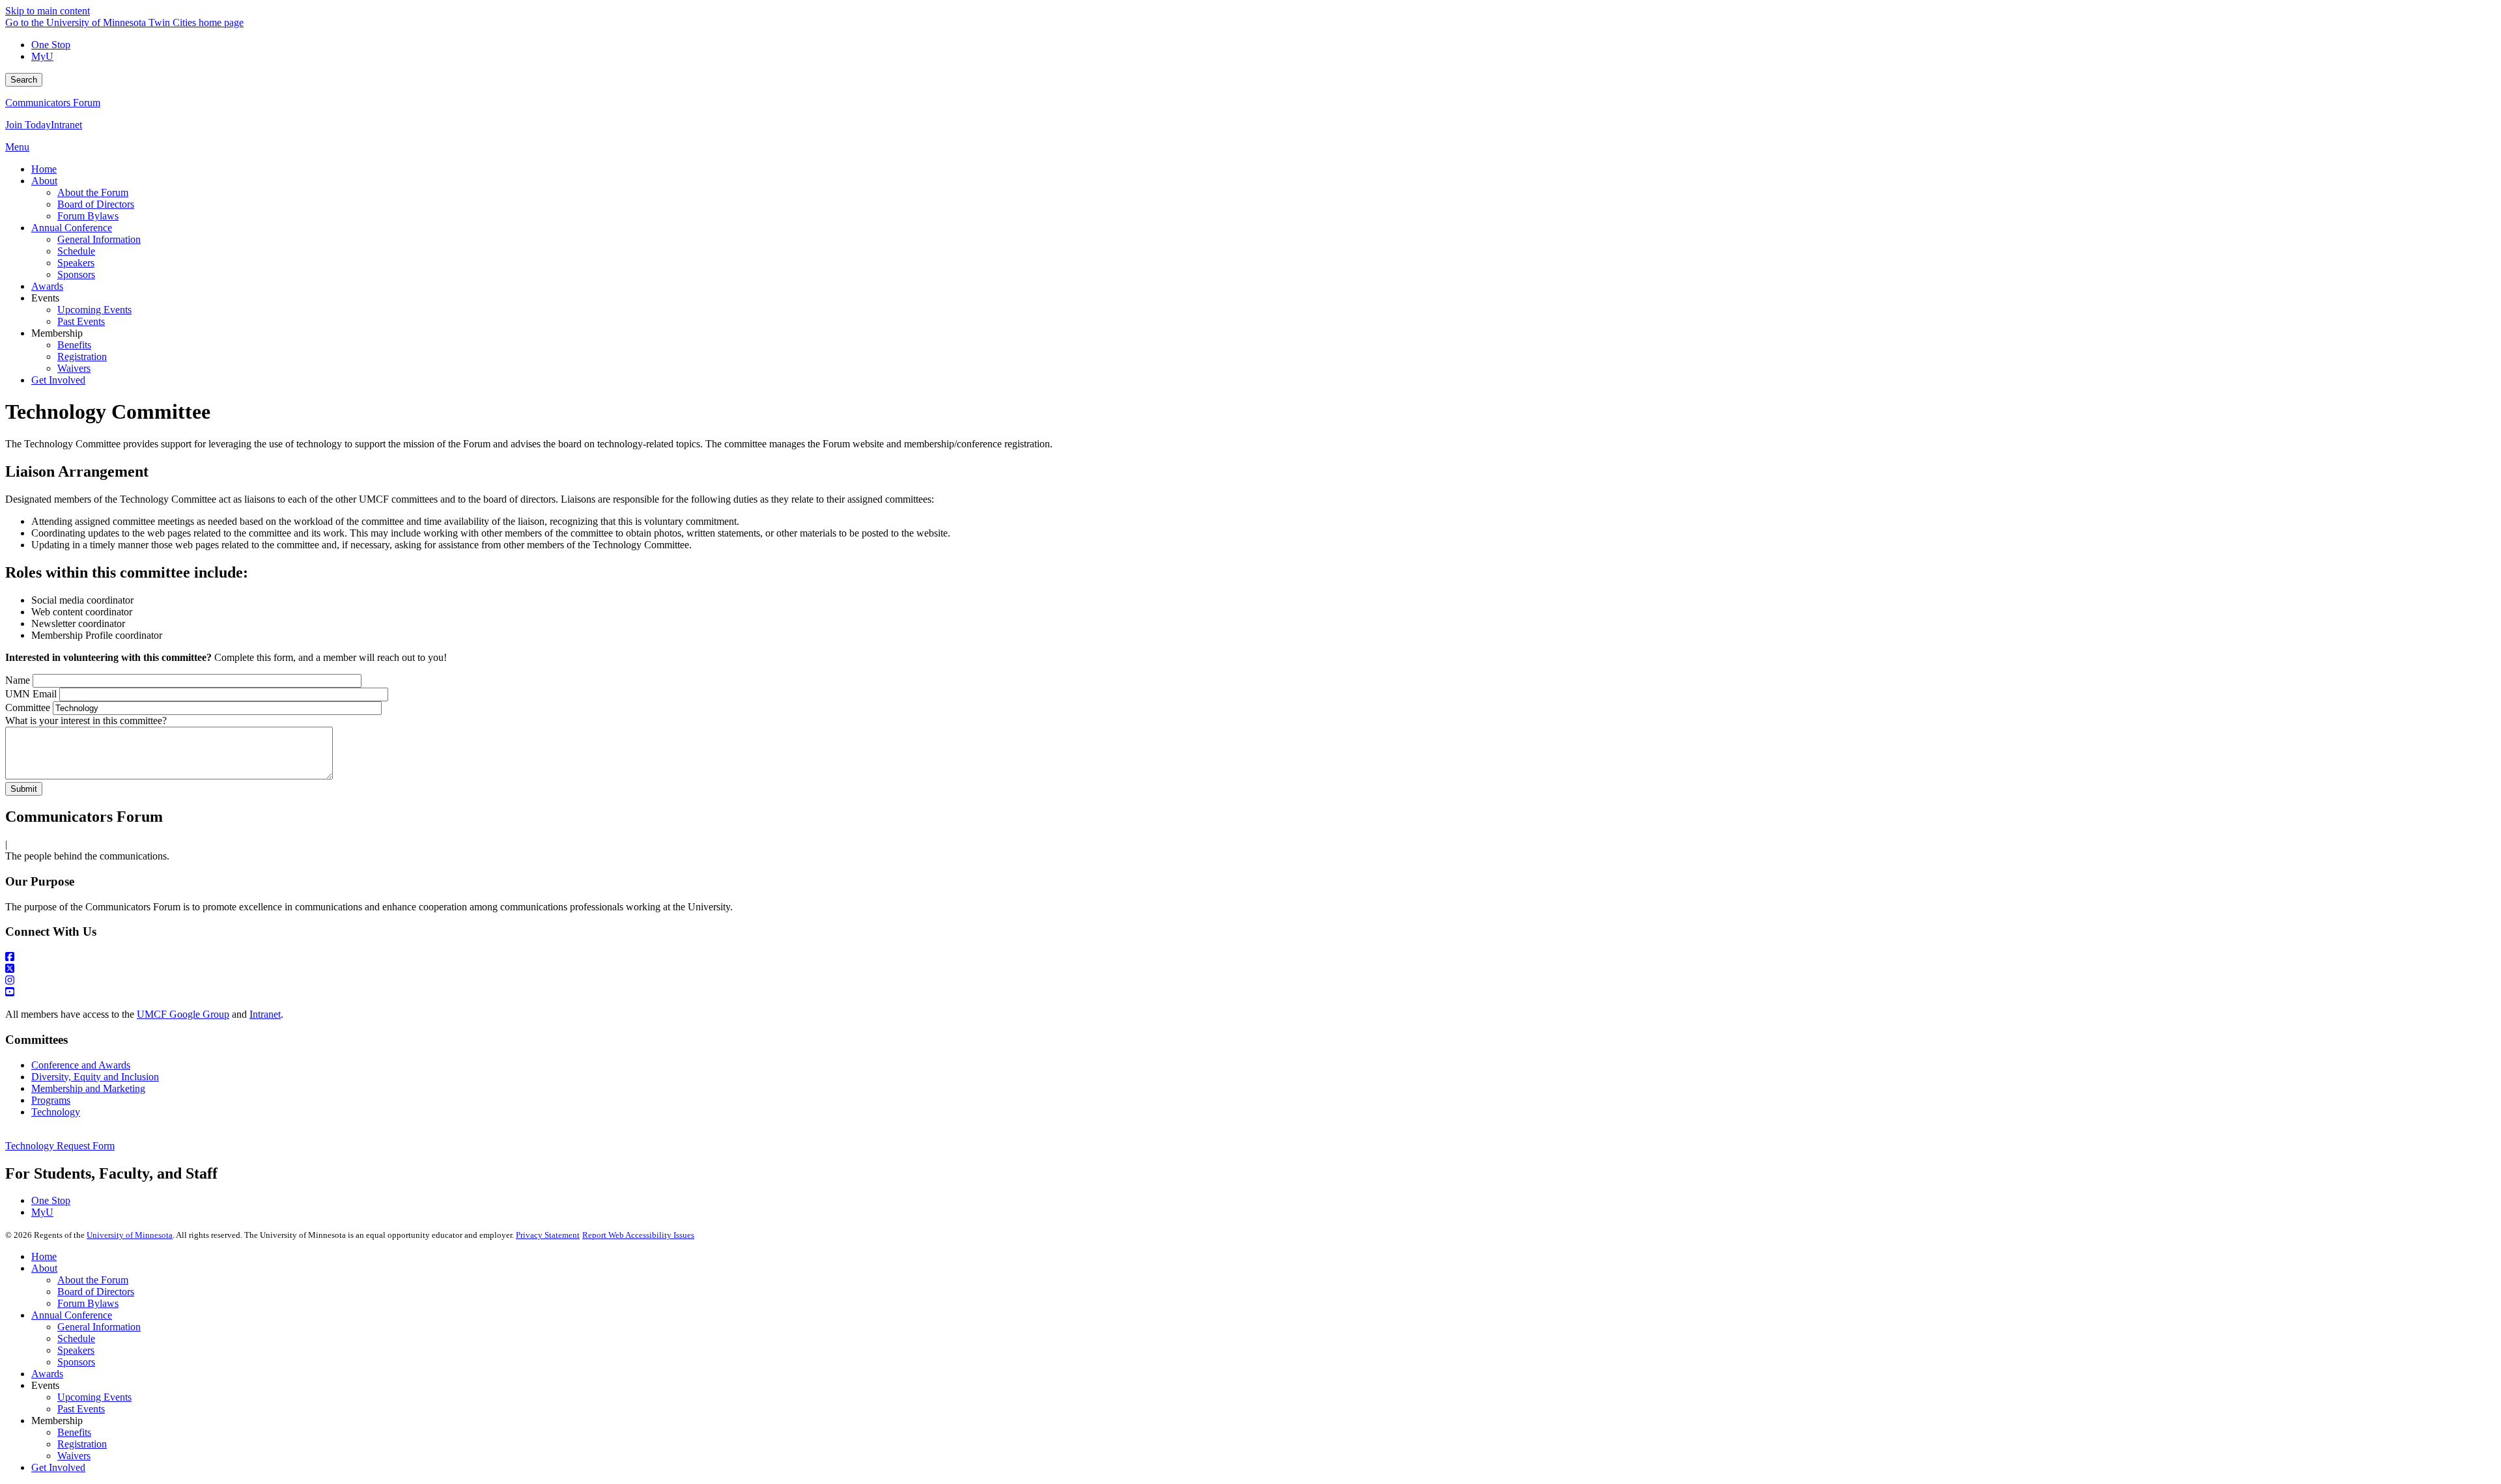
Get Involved (58, 1467)
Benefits (74, 1432)
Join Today (28, 125)
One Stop (51, 45)
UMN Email (31, 694)
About (44, 1268)
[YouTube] (1250, 992)
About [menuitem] (44, 181)
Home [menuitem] (44, 169)
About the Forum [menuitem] (93, 192)
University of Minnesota (130, 1235)
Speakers (76, 1350)
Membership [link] (57, 333)
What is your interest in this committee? (86, 721)
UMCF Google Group (183, 1014)
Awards (47, 1374)
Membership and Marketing (88, 1088)
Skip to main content (48, 11)
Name (18, 680)
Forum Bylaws (88, 1303)
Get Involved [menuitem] (58, 380)
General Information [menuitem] (99, 239)
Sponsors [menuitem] (76, 274)
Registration (82, 1444)
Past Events (81, 1409)
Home (44, 1256)
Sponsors (76, 1362)
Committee (28, 707)
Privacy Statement (548, 1235)
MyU (42, 56)
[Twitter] (1250, 969)
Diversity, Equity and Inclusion (95, 1077)
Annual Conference (72, 1315)
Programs (51, 1100)
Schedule (76, 1338)
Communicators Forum (53, 103)
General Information (99, 1327)
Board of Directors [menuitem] (96, 204)
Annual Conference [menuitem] (72, 228)
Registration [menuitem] (82, 357)
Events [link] (45, 298)
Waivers (74, 1456)
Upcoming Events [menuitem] (94, 310)
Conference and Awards (81, 1065)
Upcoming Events (94, 1397)
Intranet (66, 125)
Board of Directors (96, 1292)
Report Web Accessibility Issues (638, 1235)
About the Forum (93, 1280)
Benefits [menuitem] (74, 345)
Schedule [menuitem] (76, 251)
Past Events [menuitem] (81, 321)
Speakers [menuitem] (76, 263)
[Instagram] (1250, 981)
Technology (56, 1112)
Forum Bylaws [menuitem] (88, 216)
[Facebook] (1250, 957)
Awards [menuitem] (47, 286)
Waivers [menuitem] (74, 368)
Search (24, 80)
